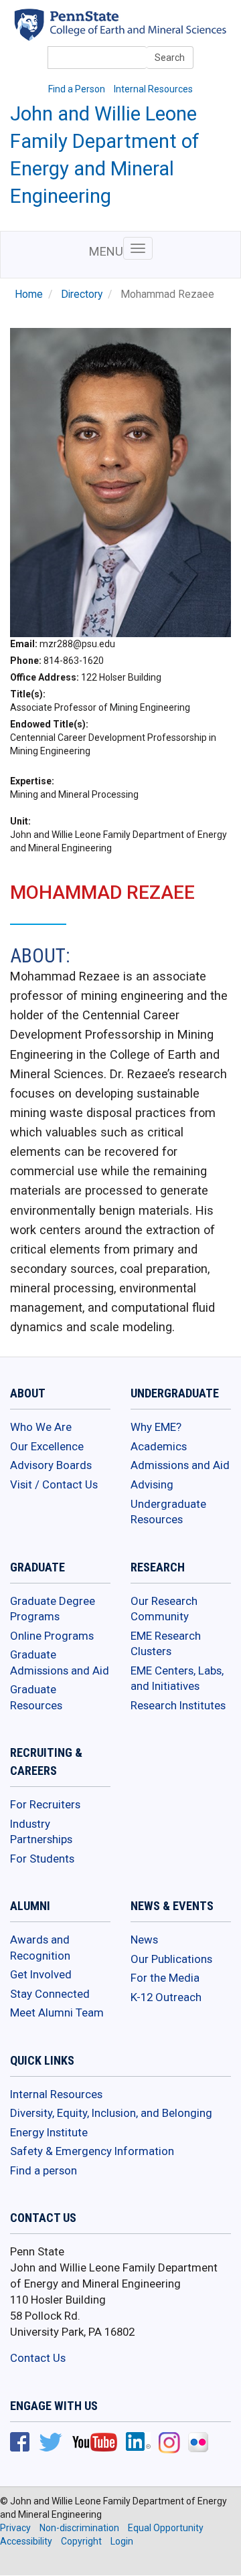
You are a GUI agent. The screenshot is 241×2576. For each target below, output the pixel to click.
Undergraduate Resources (168, 1512)
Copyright (81, 2541)
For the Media (165, 1978)
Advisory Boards (51, 1465)
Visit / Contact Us (54, 1484)
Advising (152, 1484)
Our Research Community (164, 1609)
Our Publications (171, 1959)
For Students (42, 1859)
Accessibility (26, 2541)
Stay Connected (50, 1994)
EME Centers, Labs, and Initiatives (177, 1679)
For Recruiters (45, 1804)
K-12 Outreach (166, 1997)
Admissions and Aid (180, 1465)
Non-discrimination (79, 2528)
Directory (82, 294)
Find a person (44, 2170)
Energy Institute (49, 2132)
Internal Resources (153, 89)
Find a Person (77, 89)
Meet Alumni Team (57, 2012)
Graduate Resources (36, 1697)
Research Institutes (178, 1705)
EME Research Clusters (166, 1644)
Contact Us (38, 2358)
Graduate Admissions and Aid (60, 1662)
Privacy (15, 2528)
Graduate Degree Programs (53, 1609)
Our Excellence (47, 1446)
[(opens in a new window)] (20, 2443)
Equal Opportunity (166, 2528)
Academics (159, 1446)
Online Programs (52, 1636)
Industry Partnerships (41, 1832)
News (144, 1940)
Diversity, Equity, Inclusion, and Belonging (111, 2113)
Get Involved (41, 1974)
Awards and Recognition (40, 1948)
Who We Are (41, 1427)
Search (170, 58)
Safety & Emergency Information (92, 2151)
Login (122, 2541)
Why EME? (156, 1427)
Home (29, 294)
